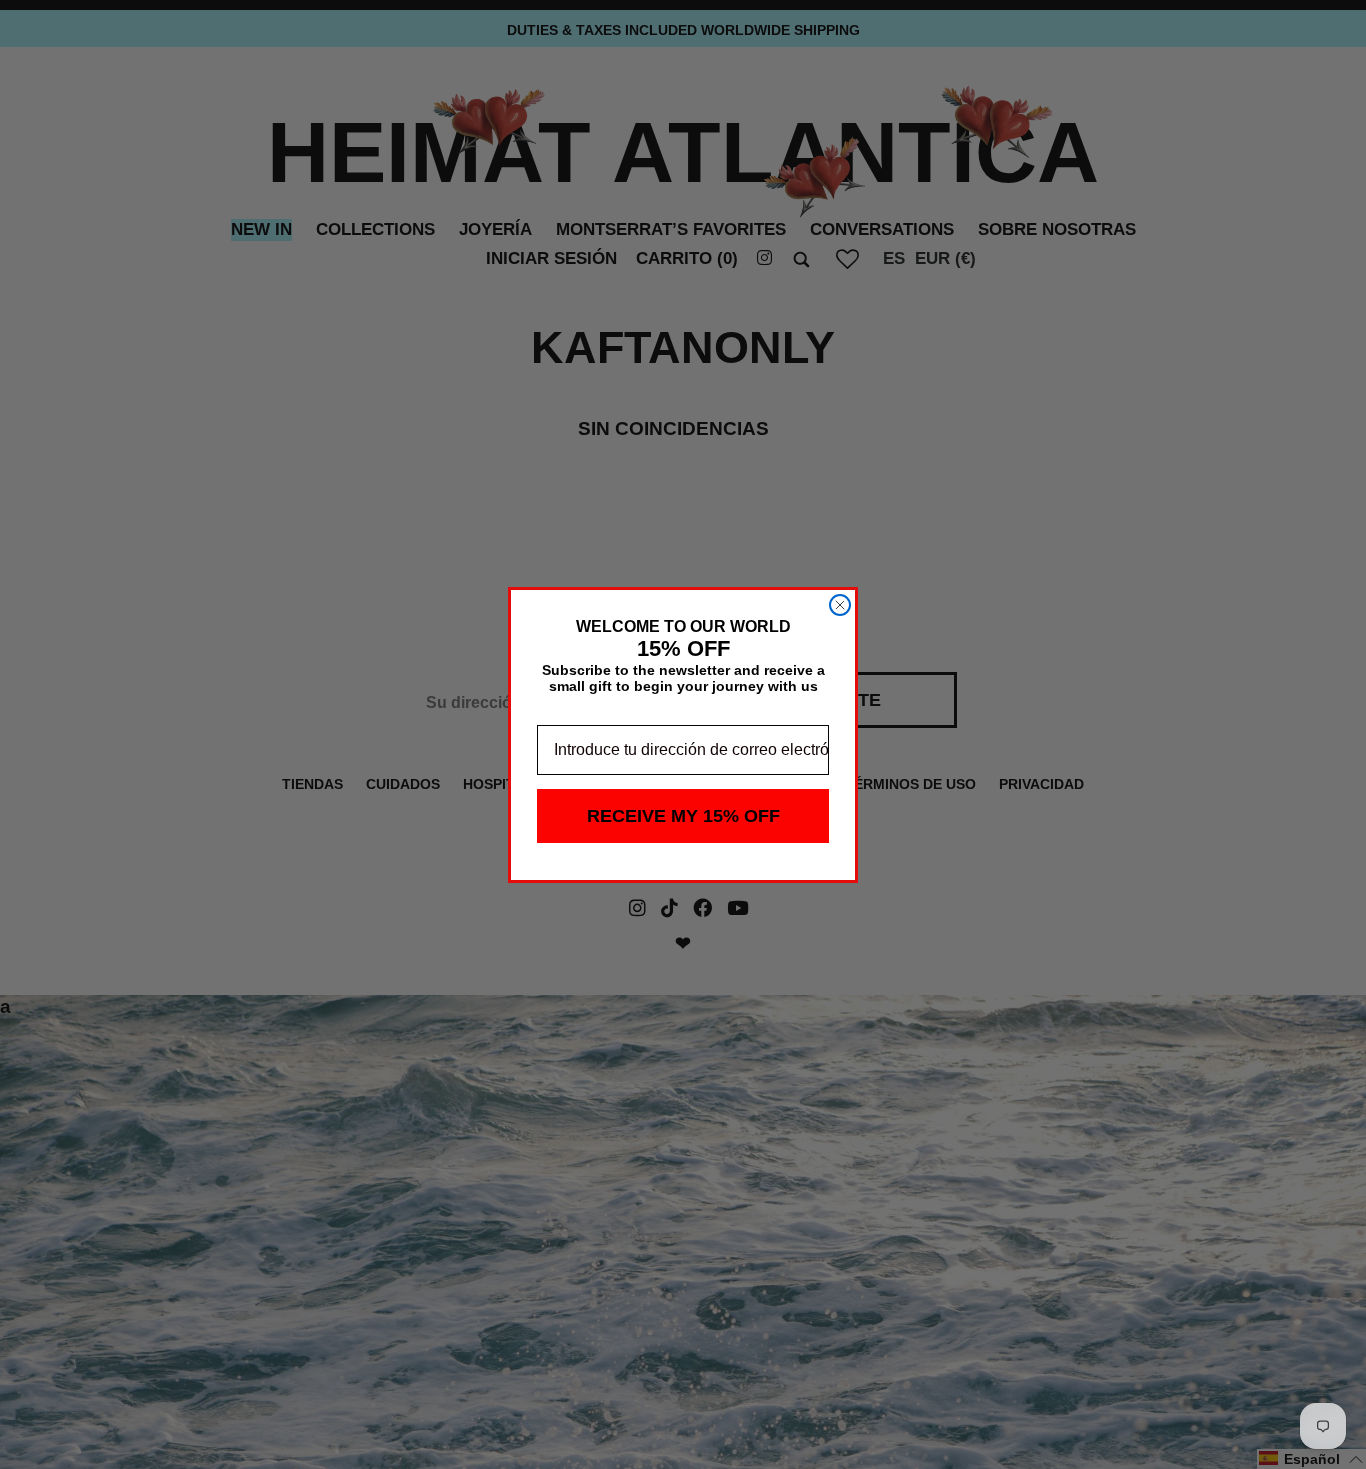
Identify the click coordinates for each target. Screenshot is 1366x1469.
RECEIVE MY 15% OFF (683, 816)
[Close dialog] (840, 605)
